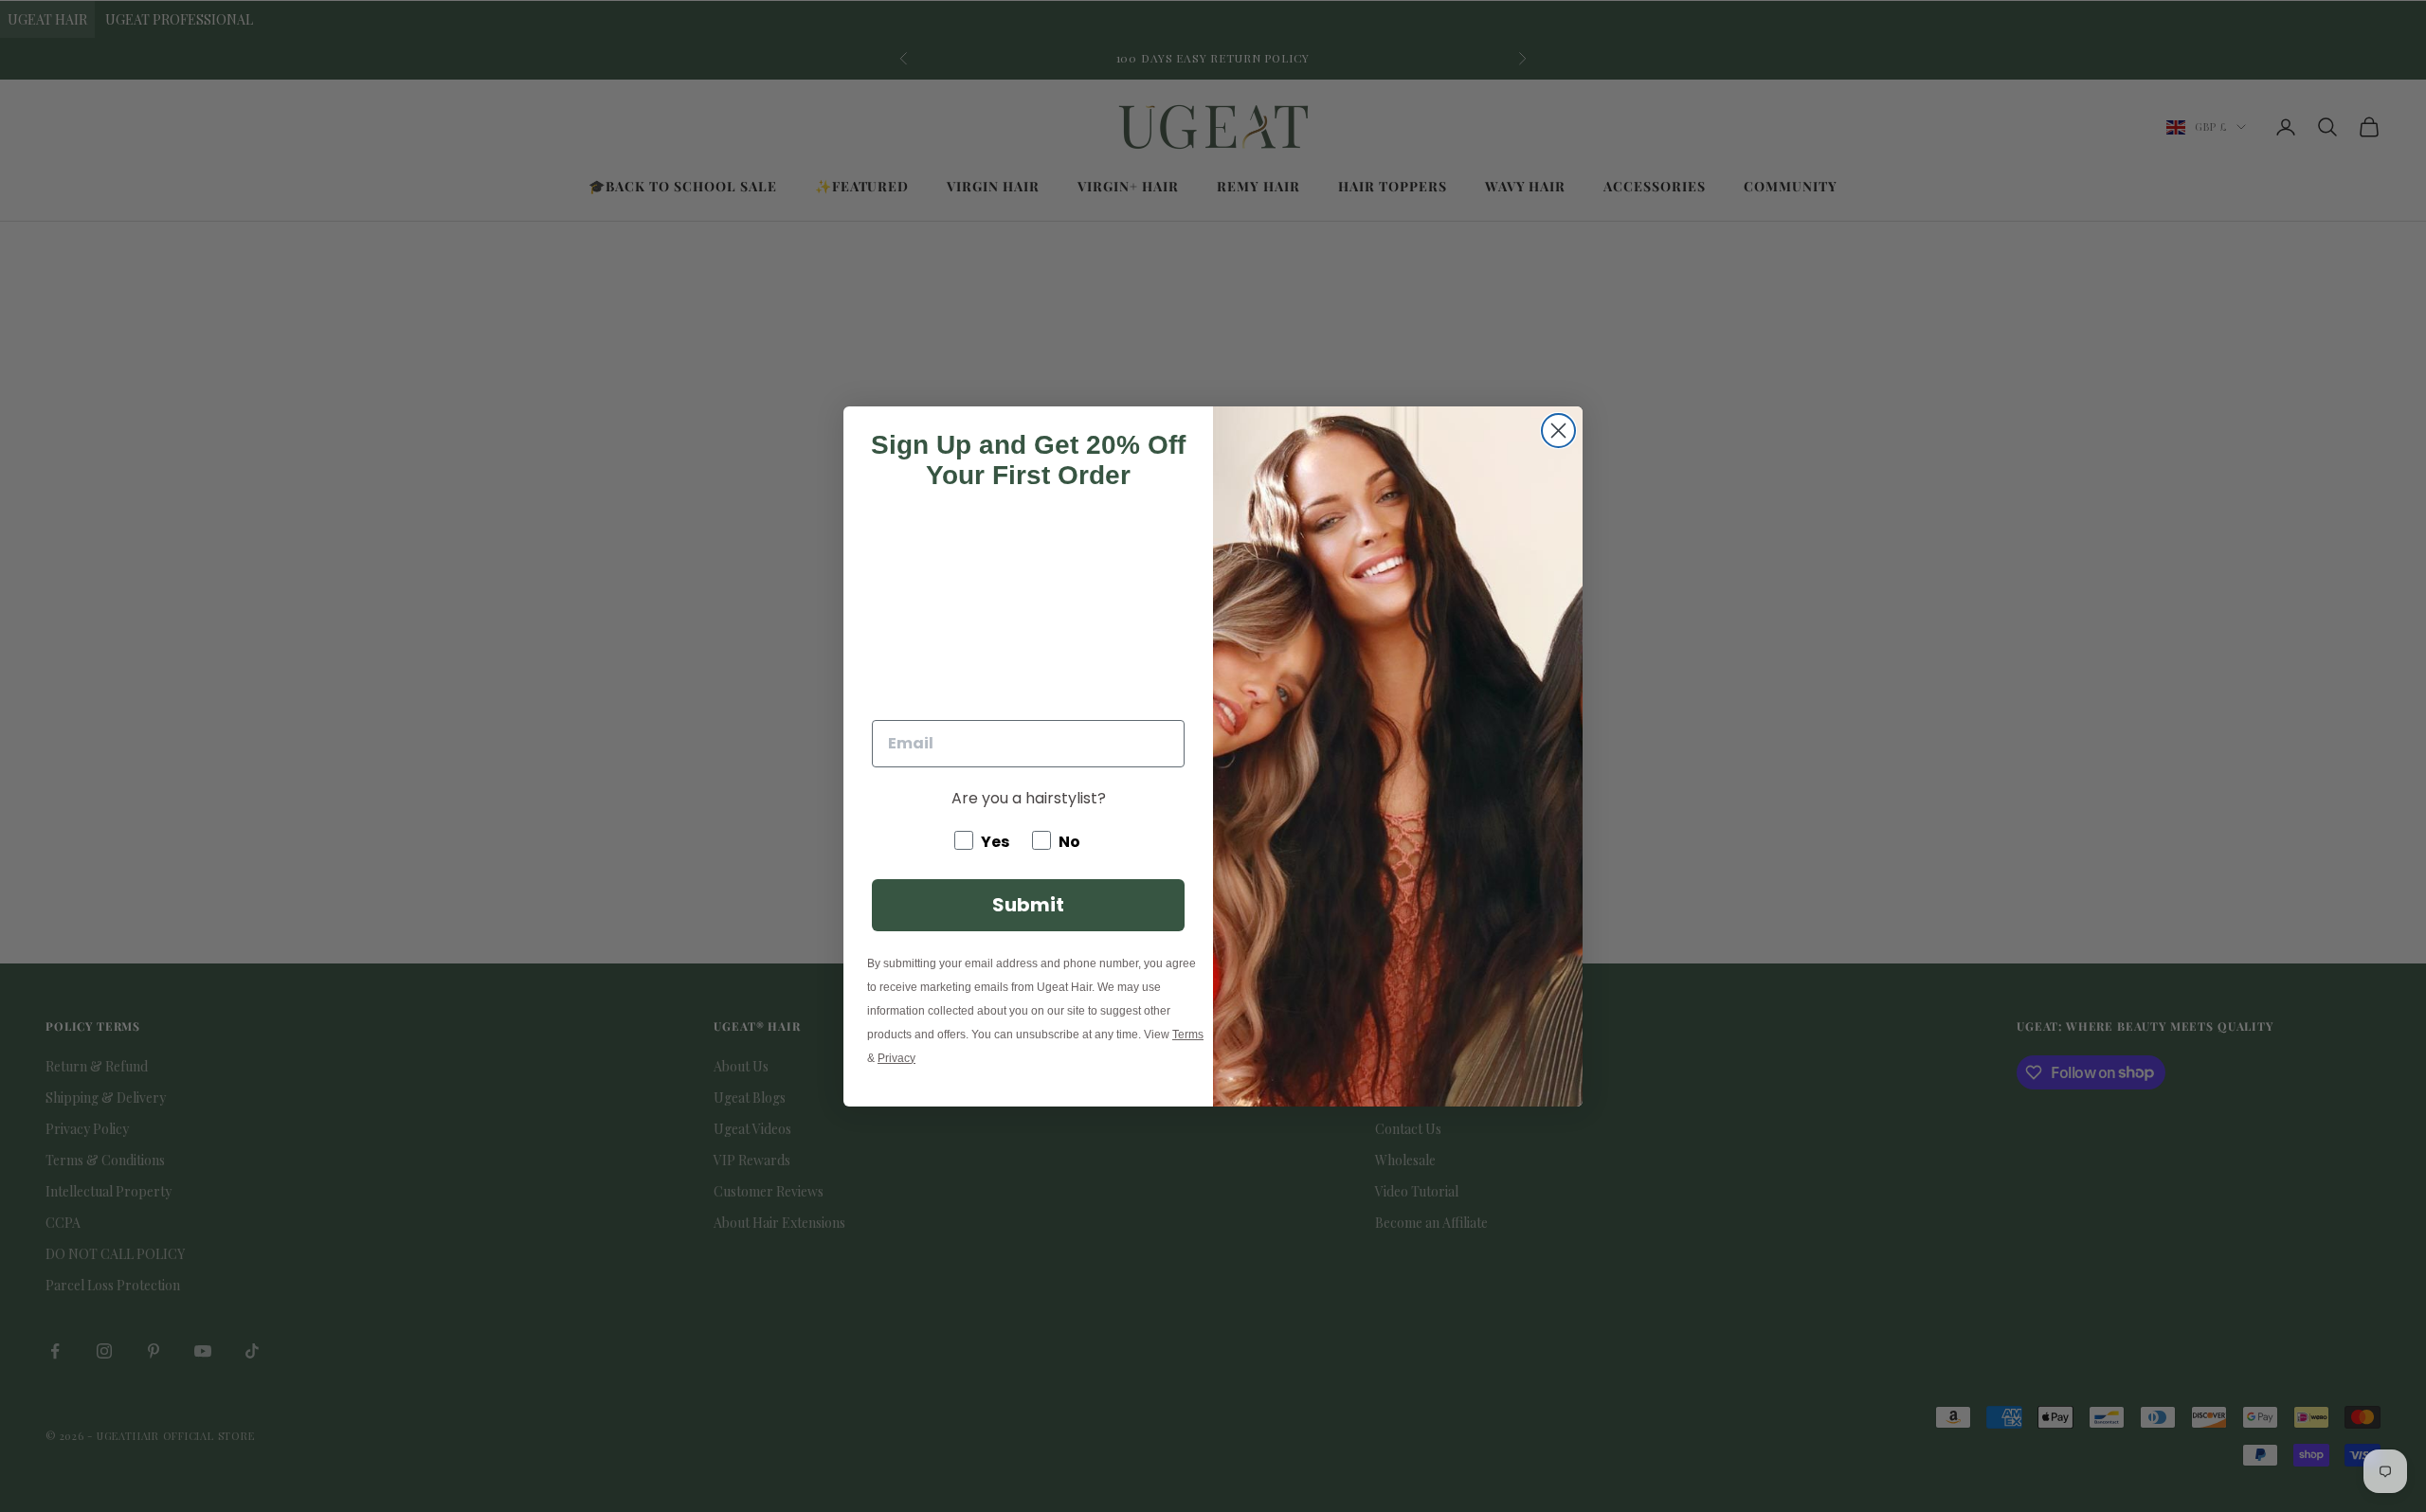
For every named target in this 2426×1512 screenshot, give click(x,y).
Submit (1028, 905)
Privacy (896, 1058)
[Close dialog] (1558, 431)
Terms (1188, 1035)
